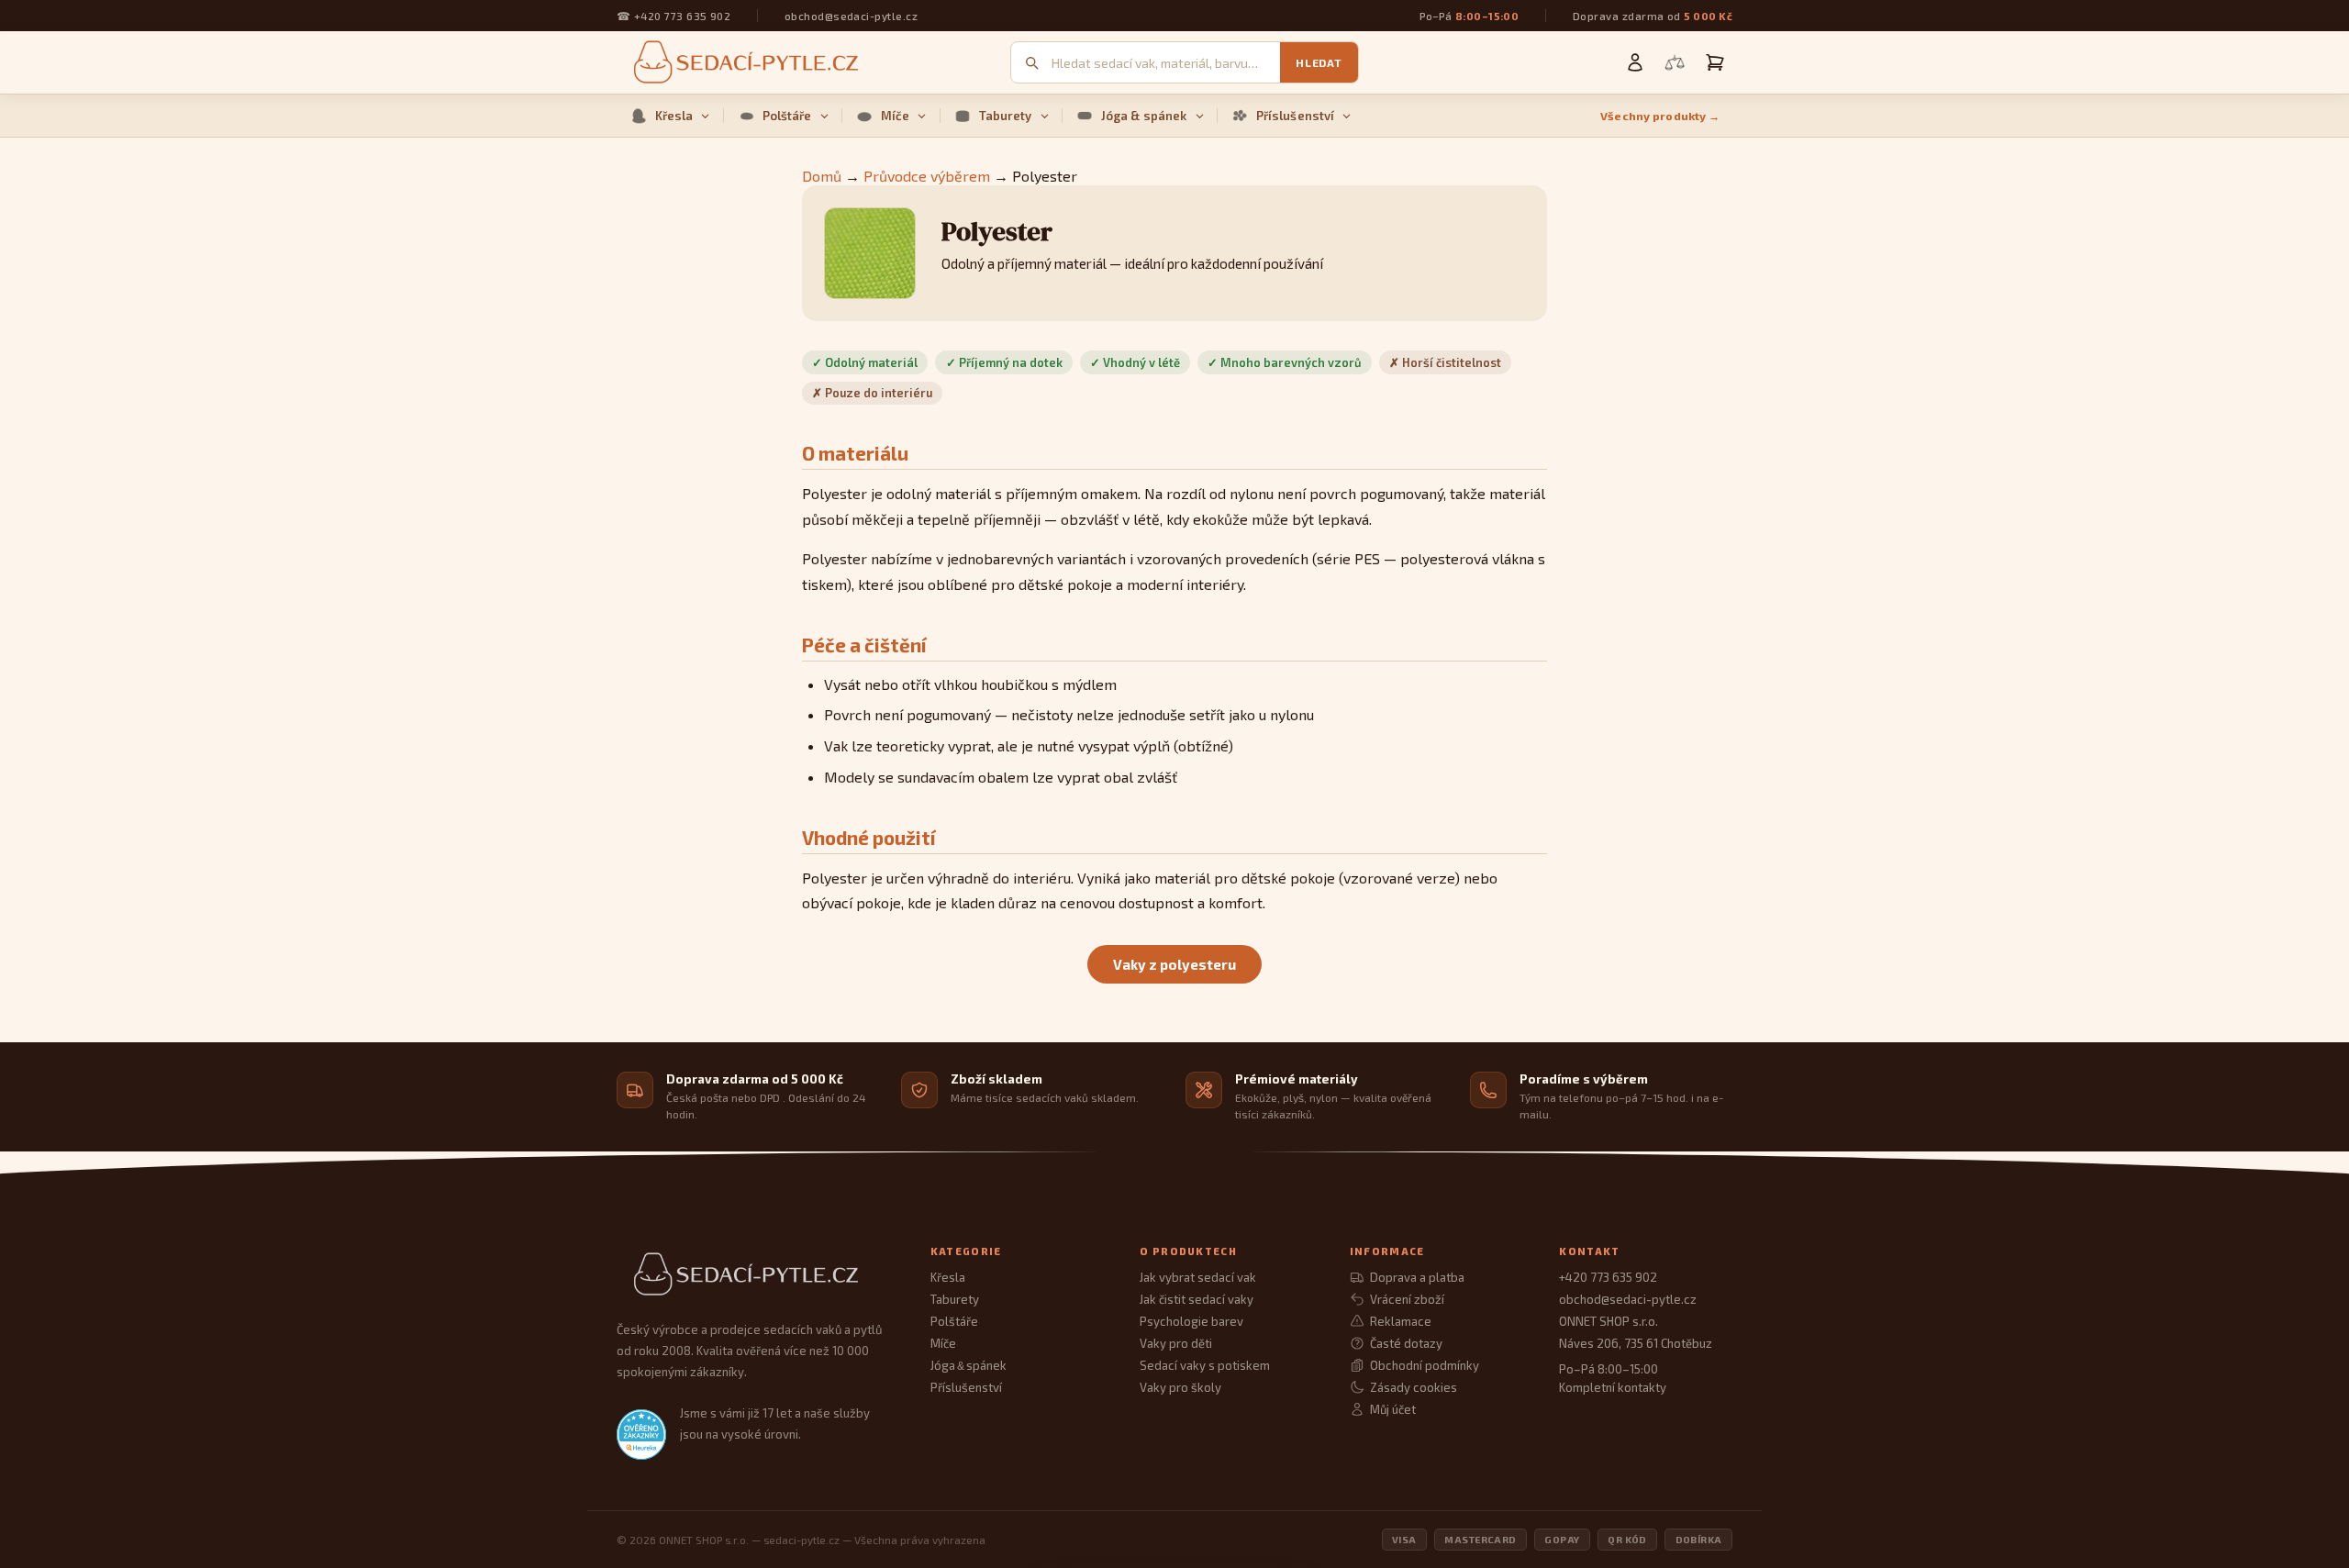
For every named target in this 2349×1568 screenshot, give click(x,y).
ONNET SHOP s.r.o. (1609, 1321)
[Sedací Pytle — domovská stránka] (755, 1275)
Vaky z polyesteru (1174, 964)
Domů (822, 176)
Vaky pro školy (1180, 1387)
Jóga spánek (969, 1365)
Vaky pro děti (1176, 1343)
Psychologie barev (1191, 1321)
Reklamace (1401, 1321)
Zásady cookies (1414, 1387)
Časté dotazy (1406, 1343)
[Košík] (1715, 62)
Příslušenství (1296, 116)
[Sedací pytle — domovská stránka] (743, 63)
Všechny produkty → (1660, 116)
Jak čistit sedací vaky (1197, 1299)
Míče (896, 116)
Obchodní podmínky (1425, 1365)
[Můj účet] (1635, 62)
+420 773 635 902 (682, 16)
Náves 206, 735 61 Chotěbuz (1636, 1343)
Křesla (674, 116)
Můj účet (1393, 1409)
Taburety (1006, 116)
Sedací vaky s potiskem (1205, 1365)
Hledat (1319, 62)
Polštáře (787, 116)
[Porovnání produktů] (1675, 62)
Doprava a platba (1417, 1277)
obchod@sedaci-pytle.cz (851, 16)
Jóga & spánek (1144, 116)
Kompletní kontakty (1613, 1387)
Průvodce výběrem (927, 176)
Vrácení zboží (1407, 1299)
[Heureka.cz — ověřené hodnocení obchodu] (641, 1434)
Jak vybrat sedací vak (1198, 1277)
